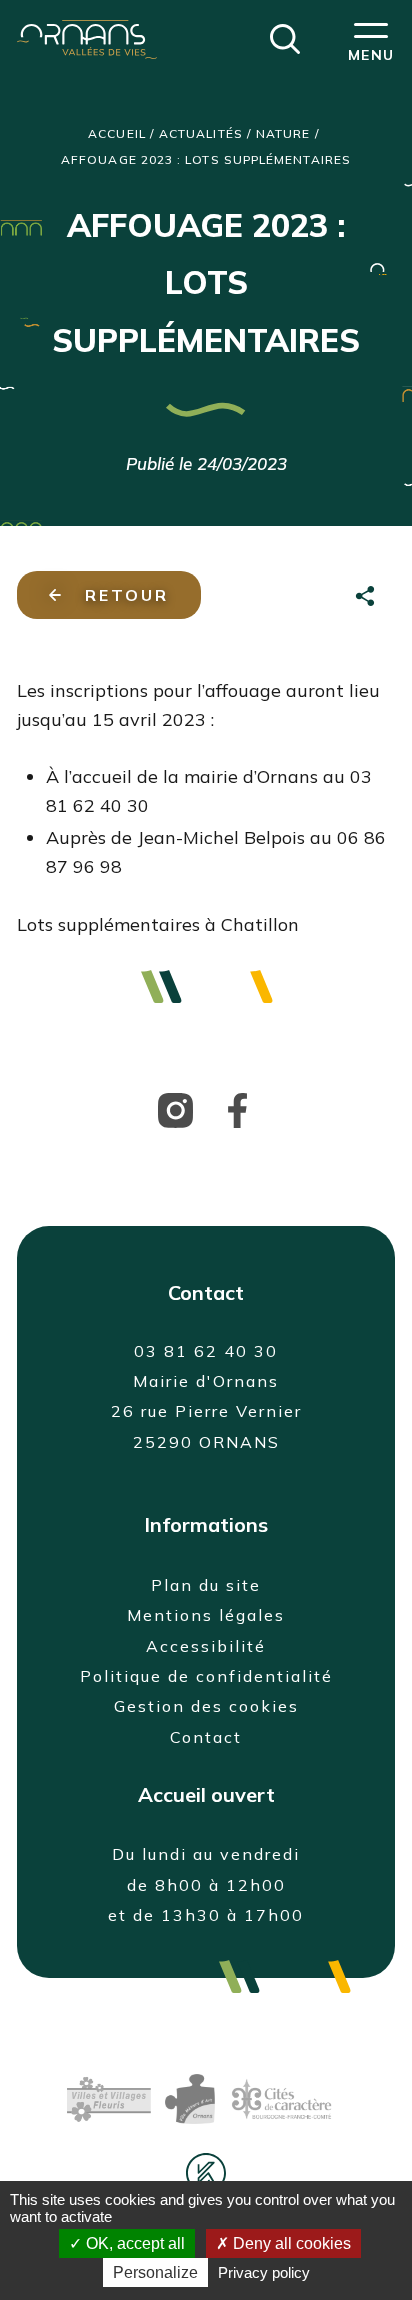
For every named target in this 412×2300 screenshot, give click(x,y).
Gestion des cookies (206, 1706)
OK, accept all (133, 2243)
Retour (127, 595)
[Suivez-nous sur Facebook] (237, 1109)
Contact (206, 1737)
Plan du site (206, 1585)
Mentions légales (206, 1615)
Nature (283, 133)
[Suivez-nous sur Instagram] (175, 1109)
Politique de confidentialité (206, 1676)
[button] (285, 37)
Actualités (201, 133)
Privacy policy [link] (264, 2272)
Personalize (155, 2272)
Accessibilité (206, 1646)
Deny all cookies (290, 2243)
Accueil (117, 133)
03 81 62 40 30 (206, 1351)
